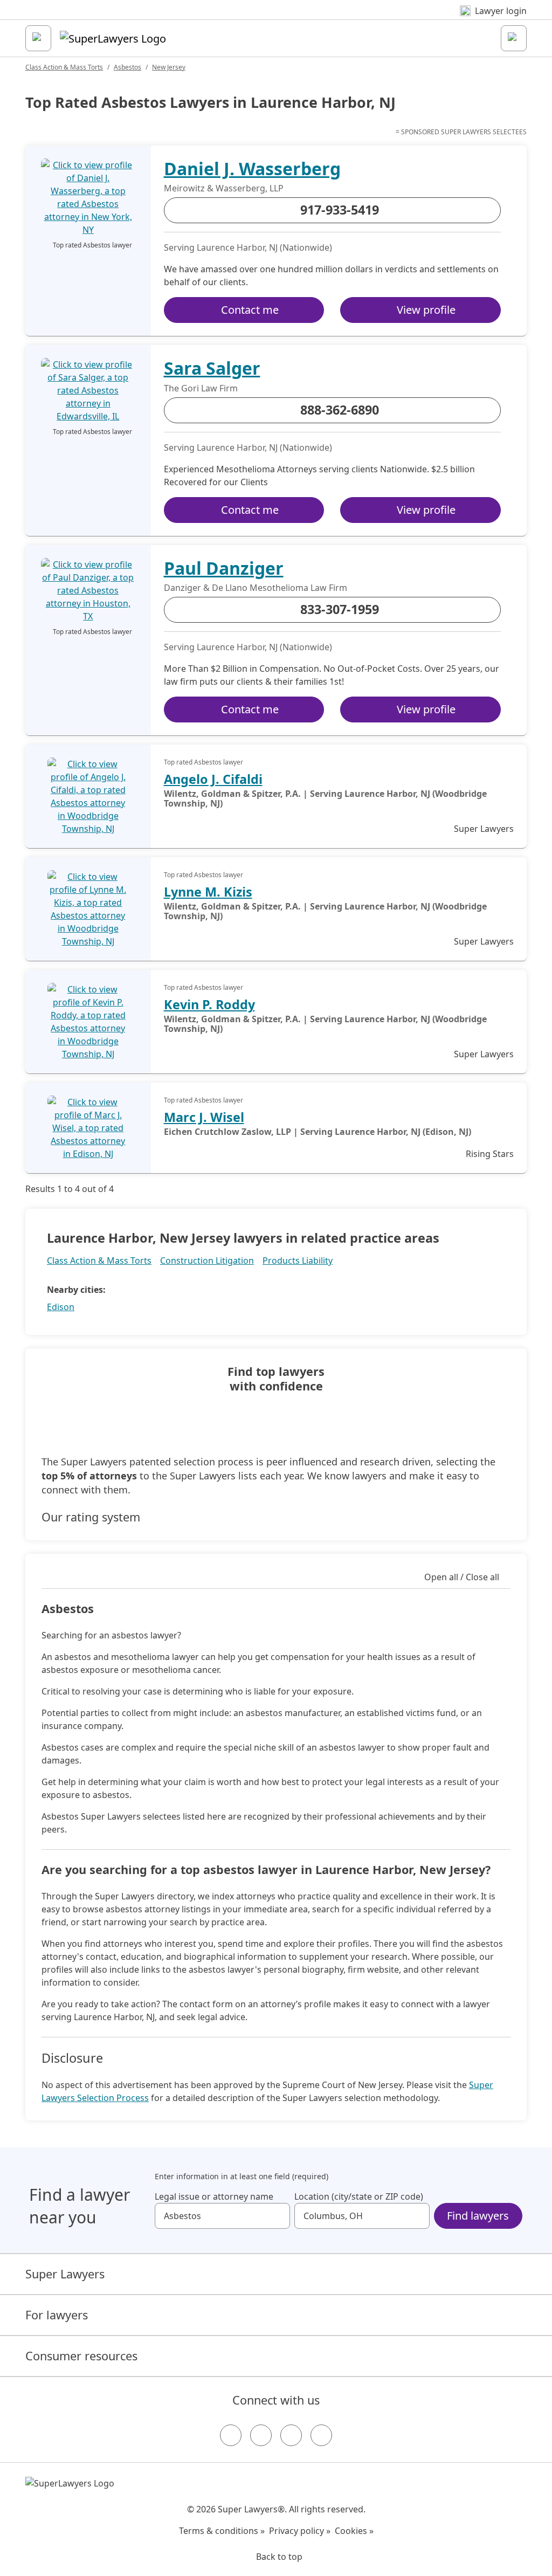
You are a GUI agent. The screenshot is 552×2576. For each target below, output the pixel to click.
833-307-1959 (340, 609)
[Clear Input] (277, 2216)
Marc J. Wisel (204, 1117)
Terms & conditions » (222, 2531)
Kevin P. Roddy (209, 1004)
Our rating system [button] (91, 1517)
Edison (61, 1307)
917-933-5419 (340, 210)
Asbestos (127, 67)
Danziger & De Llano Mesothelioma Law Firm (256, 588)
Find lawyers (478, 2216)
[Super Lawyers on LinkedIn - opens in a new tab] (321, 2435)
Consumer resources (81, 2356)
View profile (426, 310)
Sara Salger (212, 368)
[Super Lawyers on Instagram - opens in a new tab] (261, 2435)
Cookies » (354, 2531)
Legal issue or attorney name (214, 2196)
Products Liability (298, 1261)
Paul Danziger (224, 568)
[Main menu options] (38, 38)
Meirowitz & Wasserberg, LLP (224, 188)
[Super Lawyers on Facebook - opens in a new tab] (231, 2435)
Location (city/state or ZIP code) (359, 2196)
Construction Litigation (207, 1261)
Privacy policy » (300, 2531)
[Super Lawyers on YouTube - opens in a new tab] (291, 2435)
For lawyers (57, 2315)
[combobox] (222, 2216)
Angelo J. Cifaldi (213, 779)
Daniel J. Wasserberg (252, 168)
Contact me (250, 310)
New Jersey (169, 67)
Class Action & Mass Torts (64, 67)
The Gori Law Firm (201, 388)
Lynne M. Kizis (208, 892)
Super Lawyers (65, 2274)
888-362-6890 (340, 410)
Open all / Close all (462, 1577)
